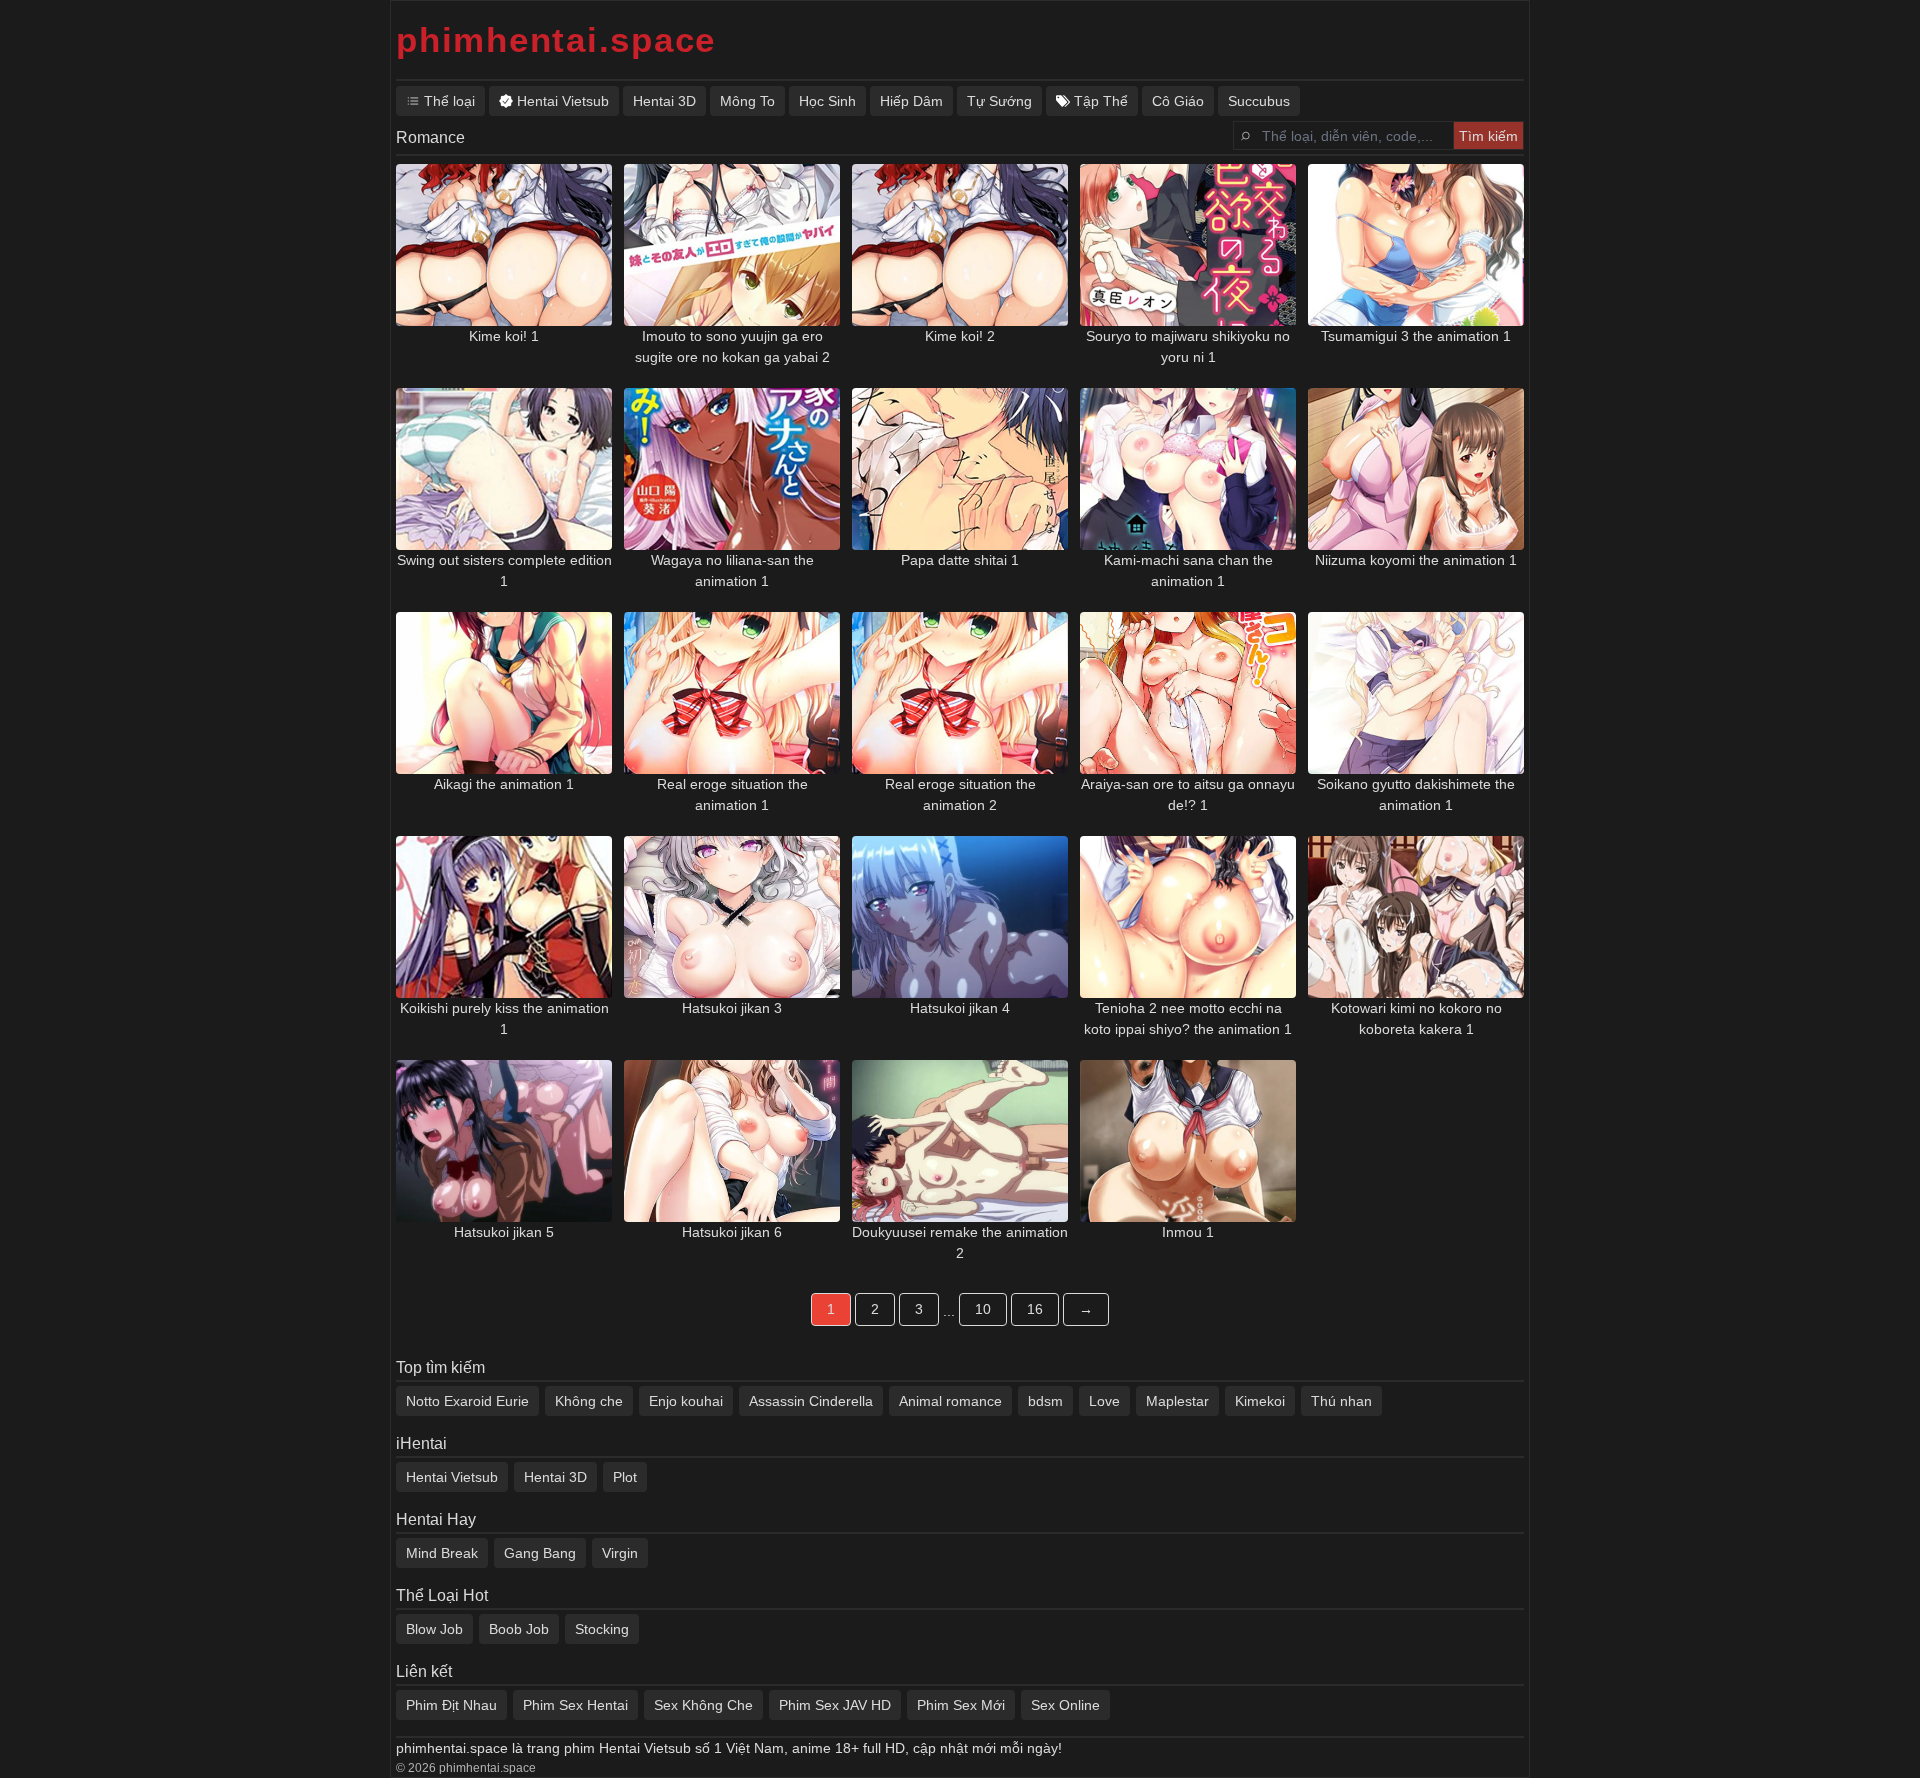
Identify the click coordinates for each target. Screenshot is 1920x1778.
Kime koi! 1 (504, 336)
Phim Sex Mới (961, 1705)
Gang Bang (540, 1553)
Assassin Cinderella (811, 1401)
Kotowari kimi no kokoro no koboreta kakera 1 (1416, 1018)
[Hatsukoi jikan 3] (732, 917)
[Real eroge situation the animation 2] (960, 693)
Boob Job (519, 1629)
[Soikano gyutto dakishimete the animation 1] (1416, 693)
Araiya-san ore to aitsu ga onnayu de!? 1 (1188, 794)
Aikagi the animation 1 (504, 784)
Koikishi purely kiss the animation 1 (504, 1018)
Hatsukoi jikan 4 (960, 1008)
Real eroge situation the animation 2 (960, 794)
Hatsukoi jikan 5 (504, 1232)
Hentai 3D (555, 1477)
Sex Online (1065, 1705)
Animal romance (950, 1401)
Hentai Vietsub (452, 1477)
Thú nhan (1341, 1401)
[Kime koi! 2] (960, 245)
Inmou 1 (1188, 1232)
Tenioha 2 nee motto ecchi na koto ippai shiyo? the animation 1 (1188, 1018)
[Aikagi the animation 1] (504, 693)
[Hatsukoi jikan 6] (732, 1141)
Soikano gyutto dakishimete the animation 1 (1416, 794)
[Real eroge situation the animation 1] (732, 693)
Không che (589, 1401)
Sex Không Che (703, 1705)
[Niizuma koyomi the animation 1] (1416, 469)
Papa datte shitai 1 (960, 560)
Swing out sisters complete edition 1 (504, 570)
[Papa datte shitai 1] (960, 469)
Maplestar (1177, 1401)
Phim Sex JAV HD (835, 1705)
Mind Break (442, 1553)
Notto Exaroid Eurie (467, 1401)
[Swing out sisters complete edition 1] (504, 469)
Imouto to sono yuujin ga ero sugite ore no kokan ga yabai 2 (732, 346)
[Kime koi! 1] (504, 245)
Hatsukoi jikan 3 (732, 1008)
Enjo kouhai (686, 1401)
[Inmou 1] (1188, 1141)
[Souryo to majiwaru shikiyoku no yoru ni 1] (1188, 245)
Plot (625, 1477)
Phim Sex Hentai (575, 1705)
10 (983, 1309)
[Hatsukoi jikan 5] (504, 1141)
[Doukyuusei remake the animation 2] (960, 1141)
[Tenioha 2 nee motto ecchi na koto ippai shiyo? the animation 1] (1188, 917)
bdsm (1045, 1401)
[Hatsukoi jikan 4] (960, 917)
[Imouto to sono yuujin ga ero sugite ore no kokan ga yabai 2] (732, 245)
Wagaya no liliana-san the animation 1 (732, 570)
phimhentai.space (556, 39)
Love (1104, 1401)
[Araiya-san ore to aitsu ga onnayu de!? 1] (1188, 693)
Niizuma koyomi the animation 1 (1416, 560)
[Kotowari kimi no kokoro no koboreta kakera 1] (1416, 917)
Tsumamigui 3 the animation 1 (1416, 336)
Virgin (620, 1553)
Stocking (602, 1629)
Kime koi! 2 (960, 336)
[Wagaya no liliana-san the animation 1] (732, 469)
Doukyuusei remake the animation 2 (960, 1242)
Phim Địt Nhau (451, 1705)
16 (1035, 1309)
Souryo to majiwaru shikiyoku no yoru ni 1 (1188, 346)
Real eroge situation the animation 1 (732, 794)
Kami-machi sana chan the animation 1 (1188, 570)
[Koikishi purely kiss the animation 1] (504, 917)
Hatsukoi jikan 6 (732, 1232)
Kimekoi (1260, 1401)
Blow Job (434, 1629)
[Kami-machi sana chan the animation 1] (1188, 469)
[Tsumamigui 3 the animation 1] (1416, 245)
